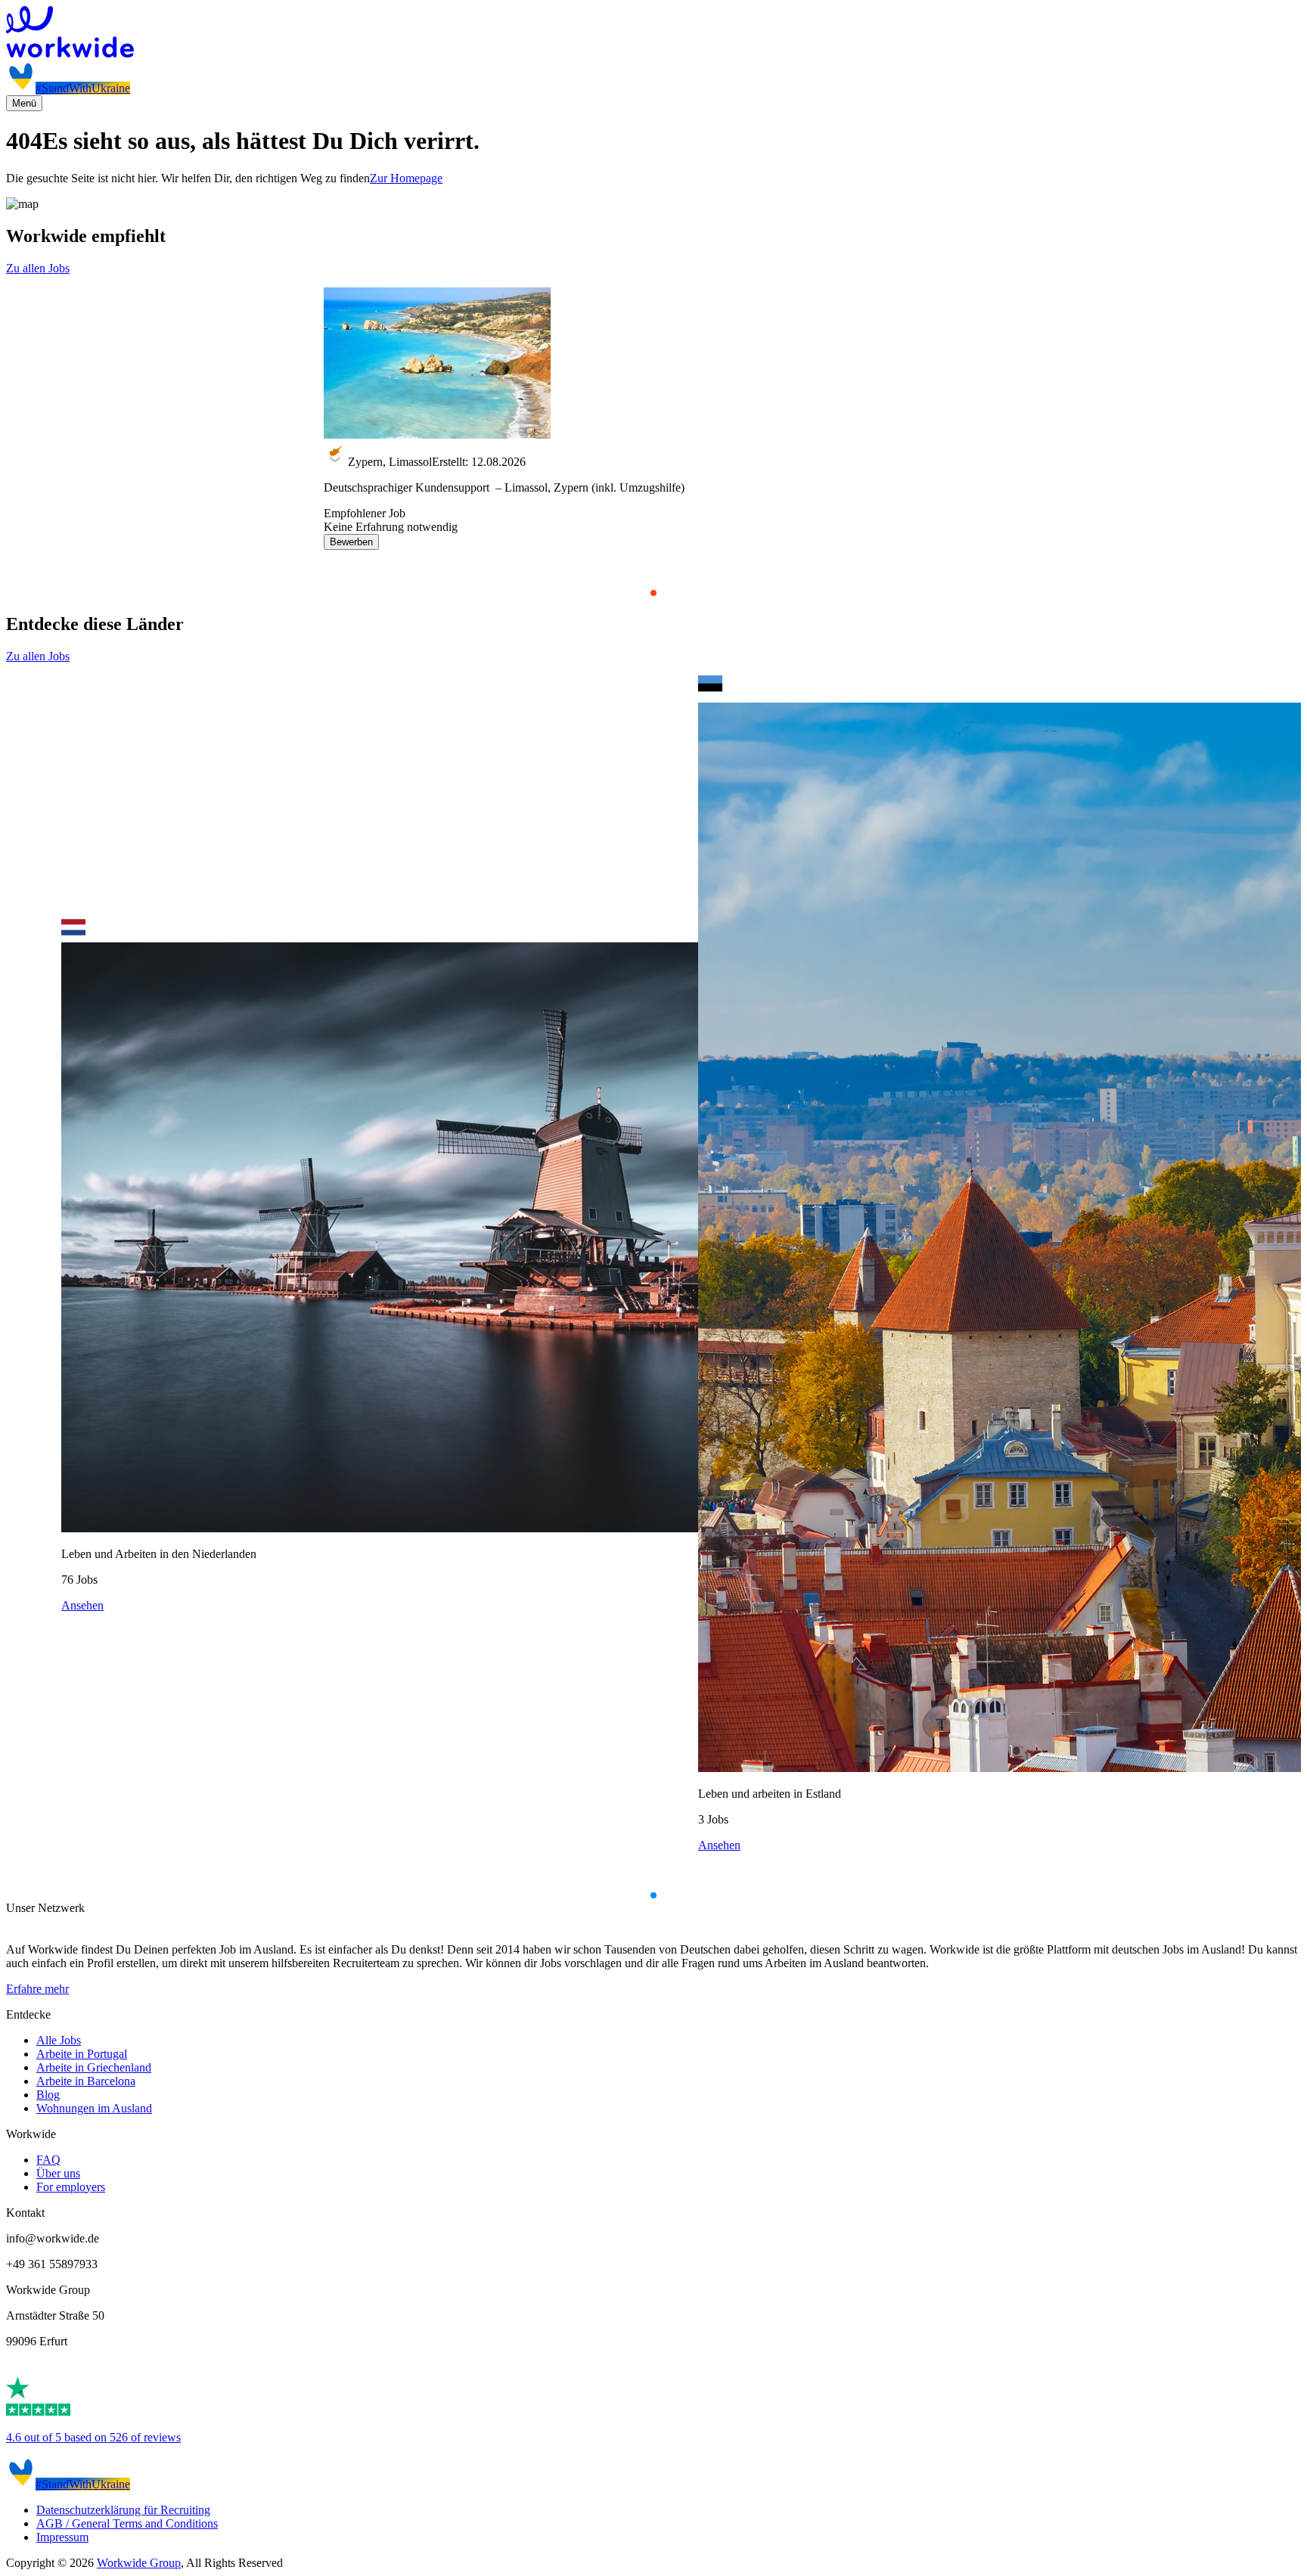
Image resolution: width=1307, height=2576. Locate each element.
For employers (71, 2187)
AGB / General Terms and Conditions (127, 2523)
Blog (48, 2095)
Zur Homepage (406, 178)
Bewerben (351, 542)
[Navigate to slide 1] (653, 593)
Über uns (58, 2173)
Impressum (62, 2537)
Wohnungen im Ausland (94, 2108)
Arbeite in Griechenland (94, 2067)
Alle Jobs (59, 2040)
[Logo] (653, 33)
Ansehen (82, 1605)
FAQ (48, 2160)
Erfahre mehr (37, 1989)
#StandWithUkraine (83, 88)
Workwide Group (139, 2563)
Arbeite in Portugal (82, 2054)
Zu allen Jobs (38, 268)
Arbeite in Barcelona (86, 2081)
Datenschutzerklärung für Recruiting (123, 2510)
